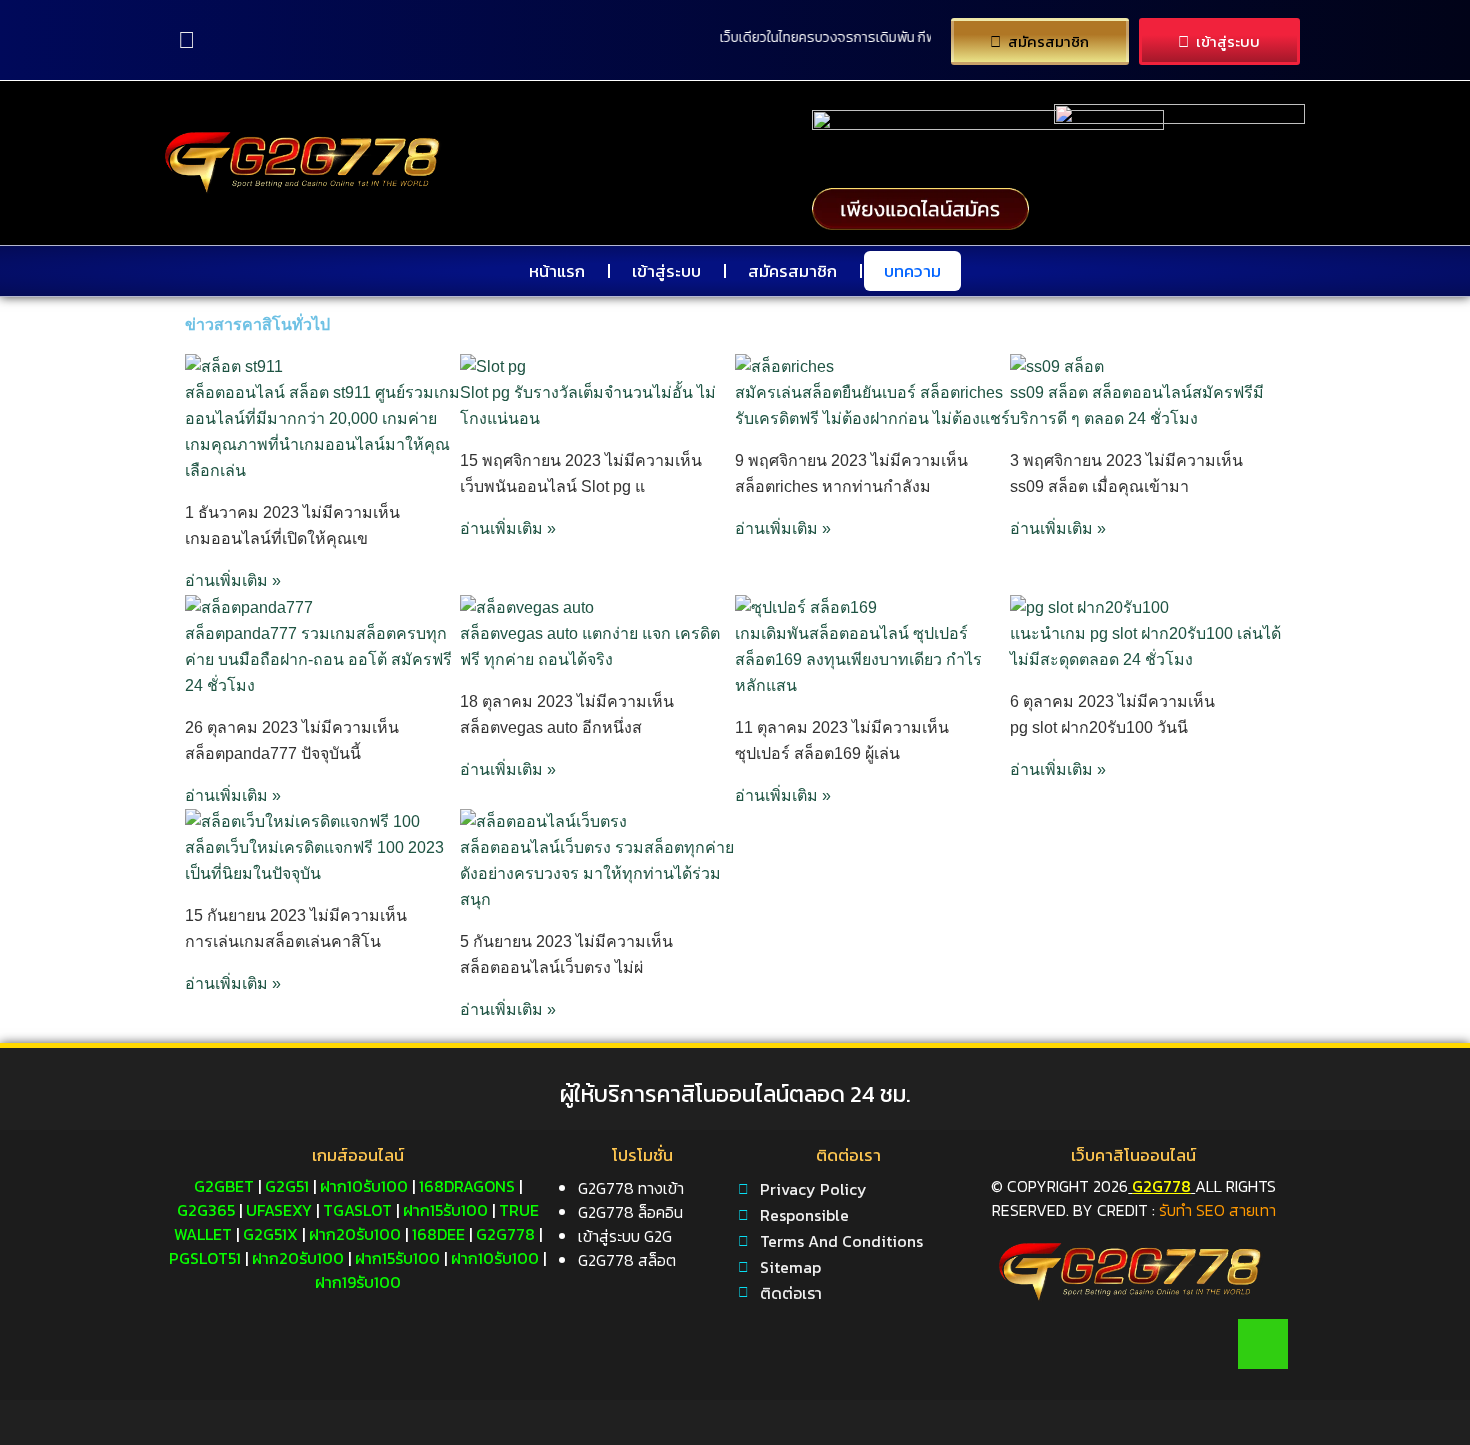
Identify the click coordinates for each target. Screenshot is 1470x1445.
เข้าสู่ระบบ (666, 271)
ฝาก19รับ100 (358, 1282)
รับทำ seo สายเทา (1217, 1210)
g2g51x (270, 1234)
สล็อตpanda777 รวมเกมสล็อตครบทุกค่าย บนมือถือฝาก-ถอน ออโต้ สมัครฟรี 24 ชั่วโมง (318, 659)
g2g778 (505, 1234)
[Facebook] (1004, 1344)
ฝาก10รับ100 (364, 1186)
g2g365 (206, 1210)
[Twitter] (1090, 1344)
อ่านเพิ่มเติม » (233, 580)
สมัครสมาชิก (792, 271)
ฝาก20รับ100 (355, 1234)
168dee (438, 1234)
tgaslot (357, 1210)
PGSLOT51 (205, 1258)
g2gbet (224, 1186)
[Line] (1263, 1344)
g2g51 (287, 1186)
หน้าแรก (557, 271)
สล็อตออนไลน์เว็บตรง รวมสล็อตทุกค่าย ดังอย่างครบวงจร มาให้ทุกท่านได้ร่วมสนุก (597, 873)
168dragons (467, 1186)
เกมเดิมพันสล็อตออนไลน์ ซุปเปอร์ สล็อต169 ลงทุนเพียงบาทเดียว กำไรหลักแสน (858, 659)
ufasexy (279, 1210)
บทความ (912, 271)
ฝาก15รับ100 (445, 1210)
